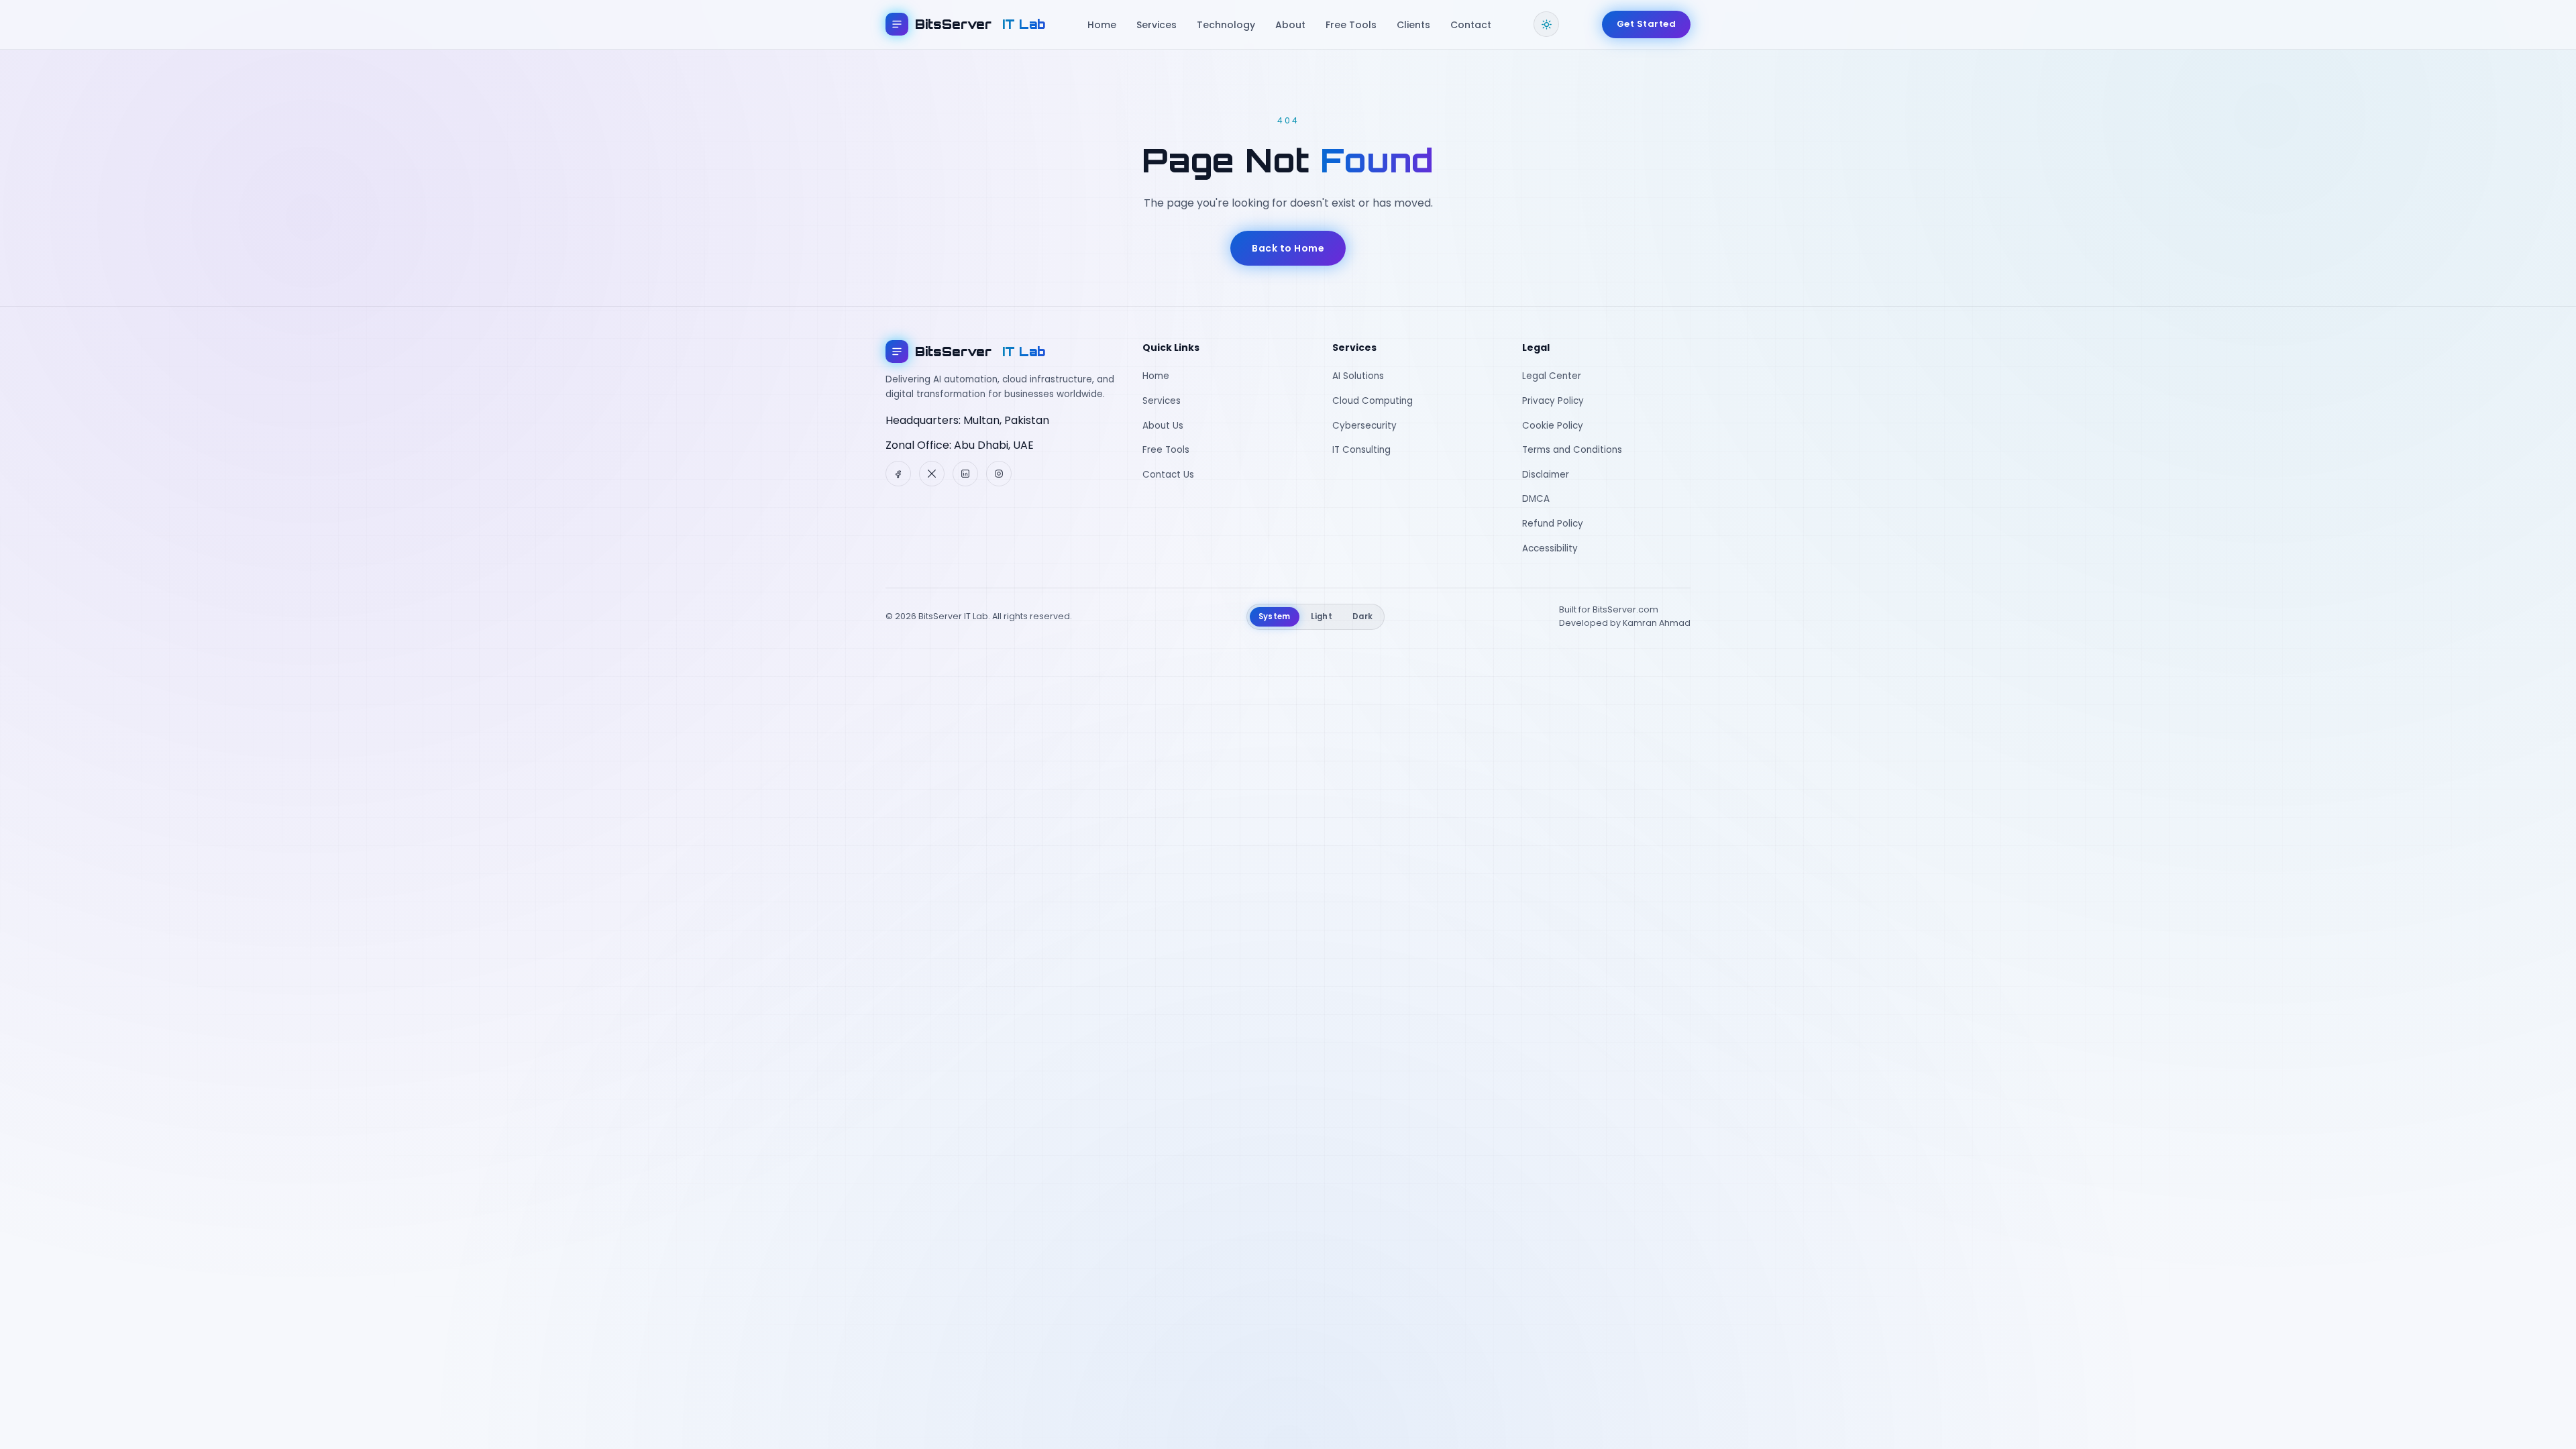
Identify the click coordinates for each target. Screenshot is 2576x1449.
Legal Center (1552, 376)
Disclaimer (1546, 475)
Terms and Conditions (1572, 450)
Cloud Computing (1373, 401)
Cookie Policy (1553, 426)
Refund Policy (1553, 524)
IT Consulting (1361, 450)
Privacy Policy (1553, 401)
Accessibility (1550, 548)
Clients (1413, 25)
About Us (1163, 426)
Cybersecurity (1364, 426)
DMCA (1536, 499)
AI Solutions (1358, 376)
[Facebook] (898, 474)
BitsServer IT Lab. (954, 616)
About (1290, 25)
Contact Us (1168, 475)
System (1275, 616)
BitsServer (980, 24)
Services (1157, 25)
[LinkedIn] (965, 474)
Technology (1226, 25)
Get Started (1647, 24)
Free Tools (1351, 25)
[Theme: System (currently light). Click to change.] (1546, 24)
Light (1322, 616)
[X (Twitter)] (932, 474)
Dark (1362, 616)
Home (1102, 25)
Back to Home (1288, 248)
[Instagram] (999, 474)
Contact (1471, 25)
